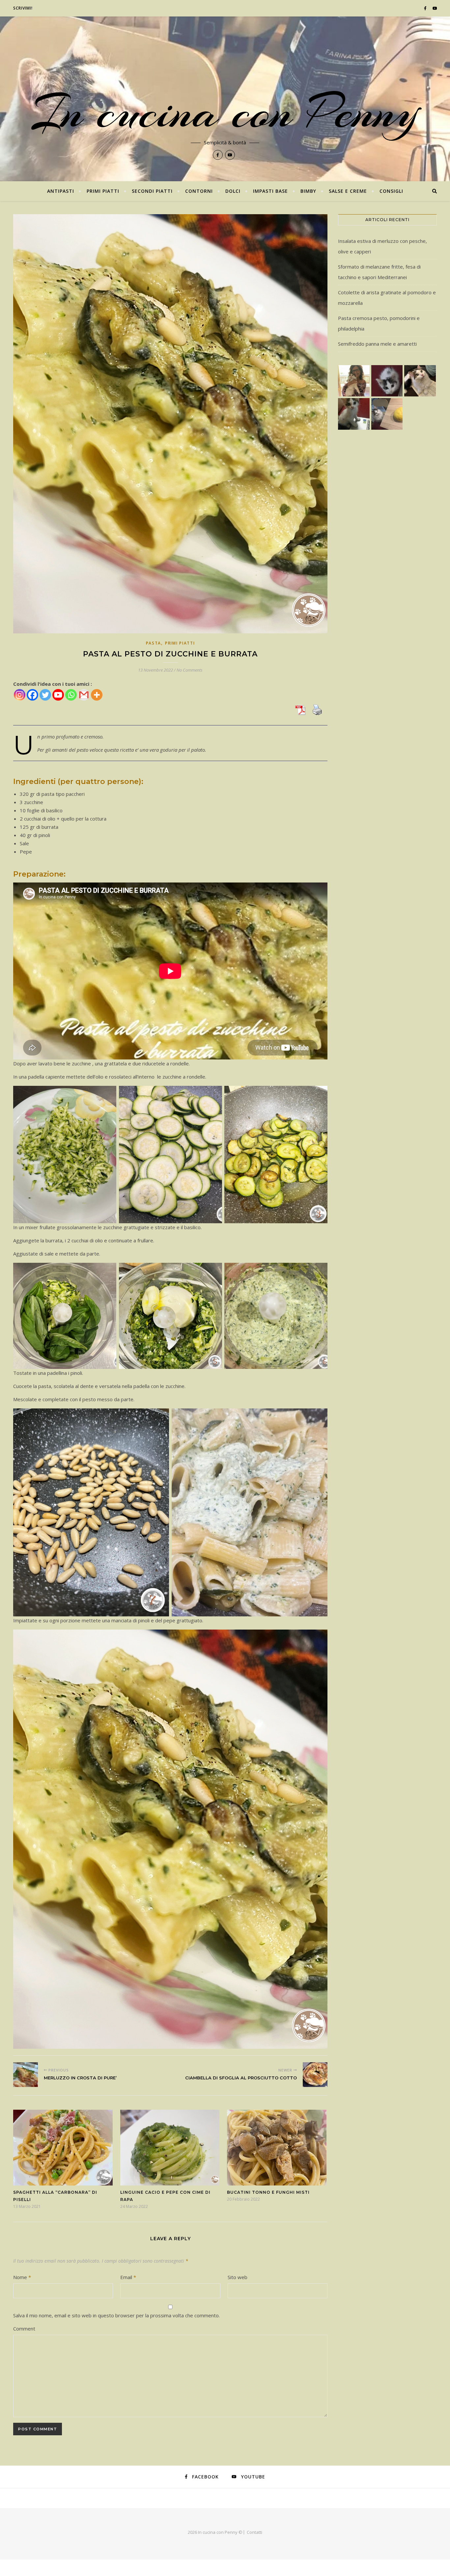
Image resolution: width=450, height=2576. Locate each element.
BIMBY (308, 191)
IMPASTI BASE (270, 191)
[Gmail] (84, 695)
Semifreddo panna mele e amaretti (377, 344)
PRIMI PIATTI (103, 191)
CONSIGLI (391, 191)
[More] (97, 695)
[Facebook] (32, 695)
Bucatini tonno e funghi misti (268, 2192)
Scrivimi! (23, 8)
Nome (22, 2277)
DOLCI (233, 191)
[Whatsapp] (71, 695)
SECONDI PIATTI (152, 191)
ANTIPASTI (61, 191)
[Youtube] (58, 695)
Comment (24, 2329)
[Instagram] (20, 695)
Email (128, 2277)
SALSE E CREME (348, 191)
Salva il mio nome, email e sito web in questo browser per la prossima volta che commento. (116, 2315)
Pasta (154, 643)
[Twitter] (45, 695)
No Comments (190, 670)
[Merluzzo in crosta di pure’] (26, 2075)
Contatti (254, 2532)
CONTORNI (199, 191)
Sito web (238, 2277)
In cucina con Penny (225, 112)
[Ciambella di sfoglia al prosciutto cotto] (315, 2075)
